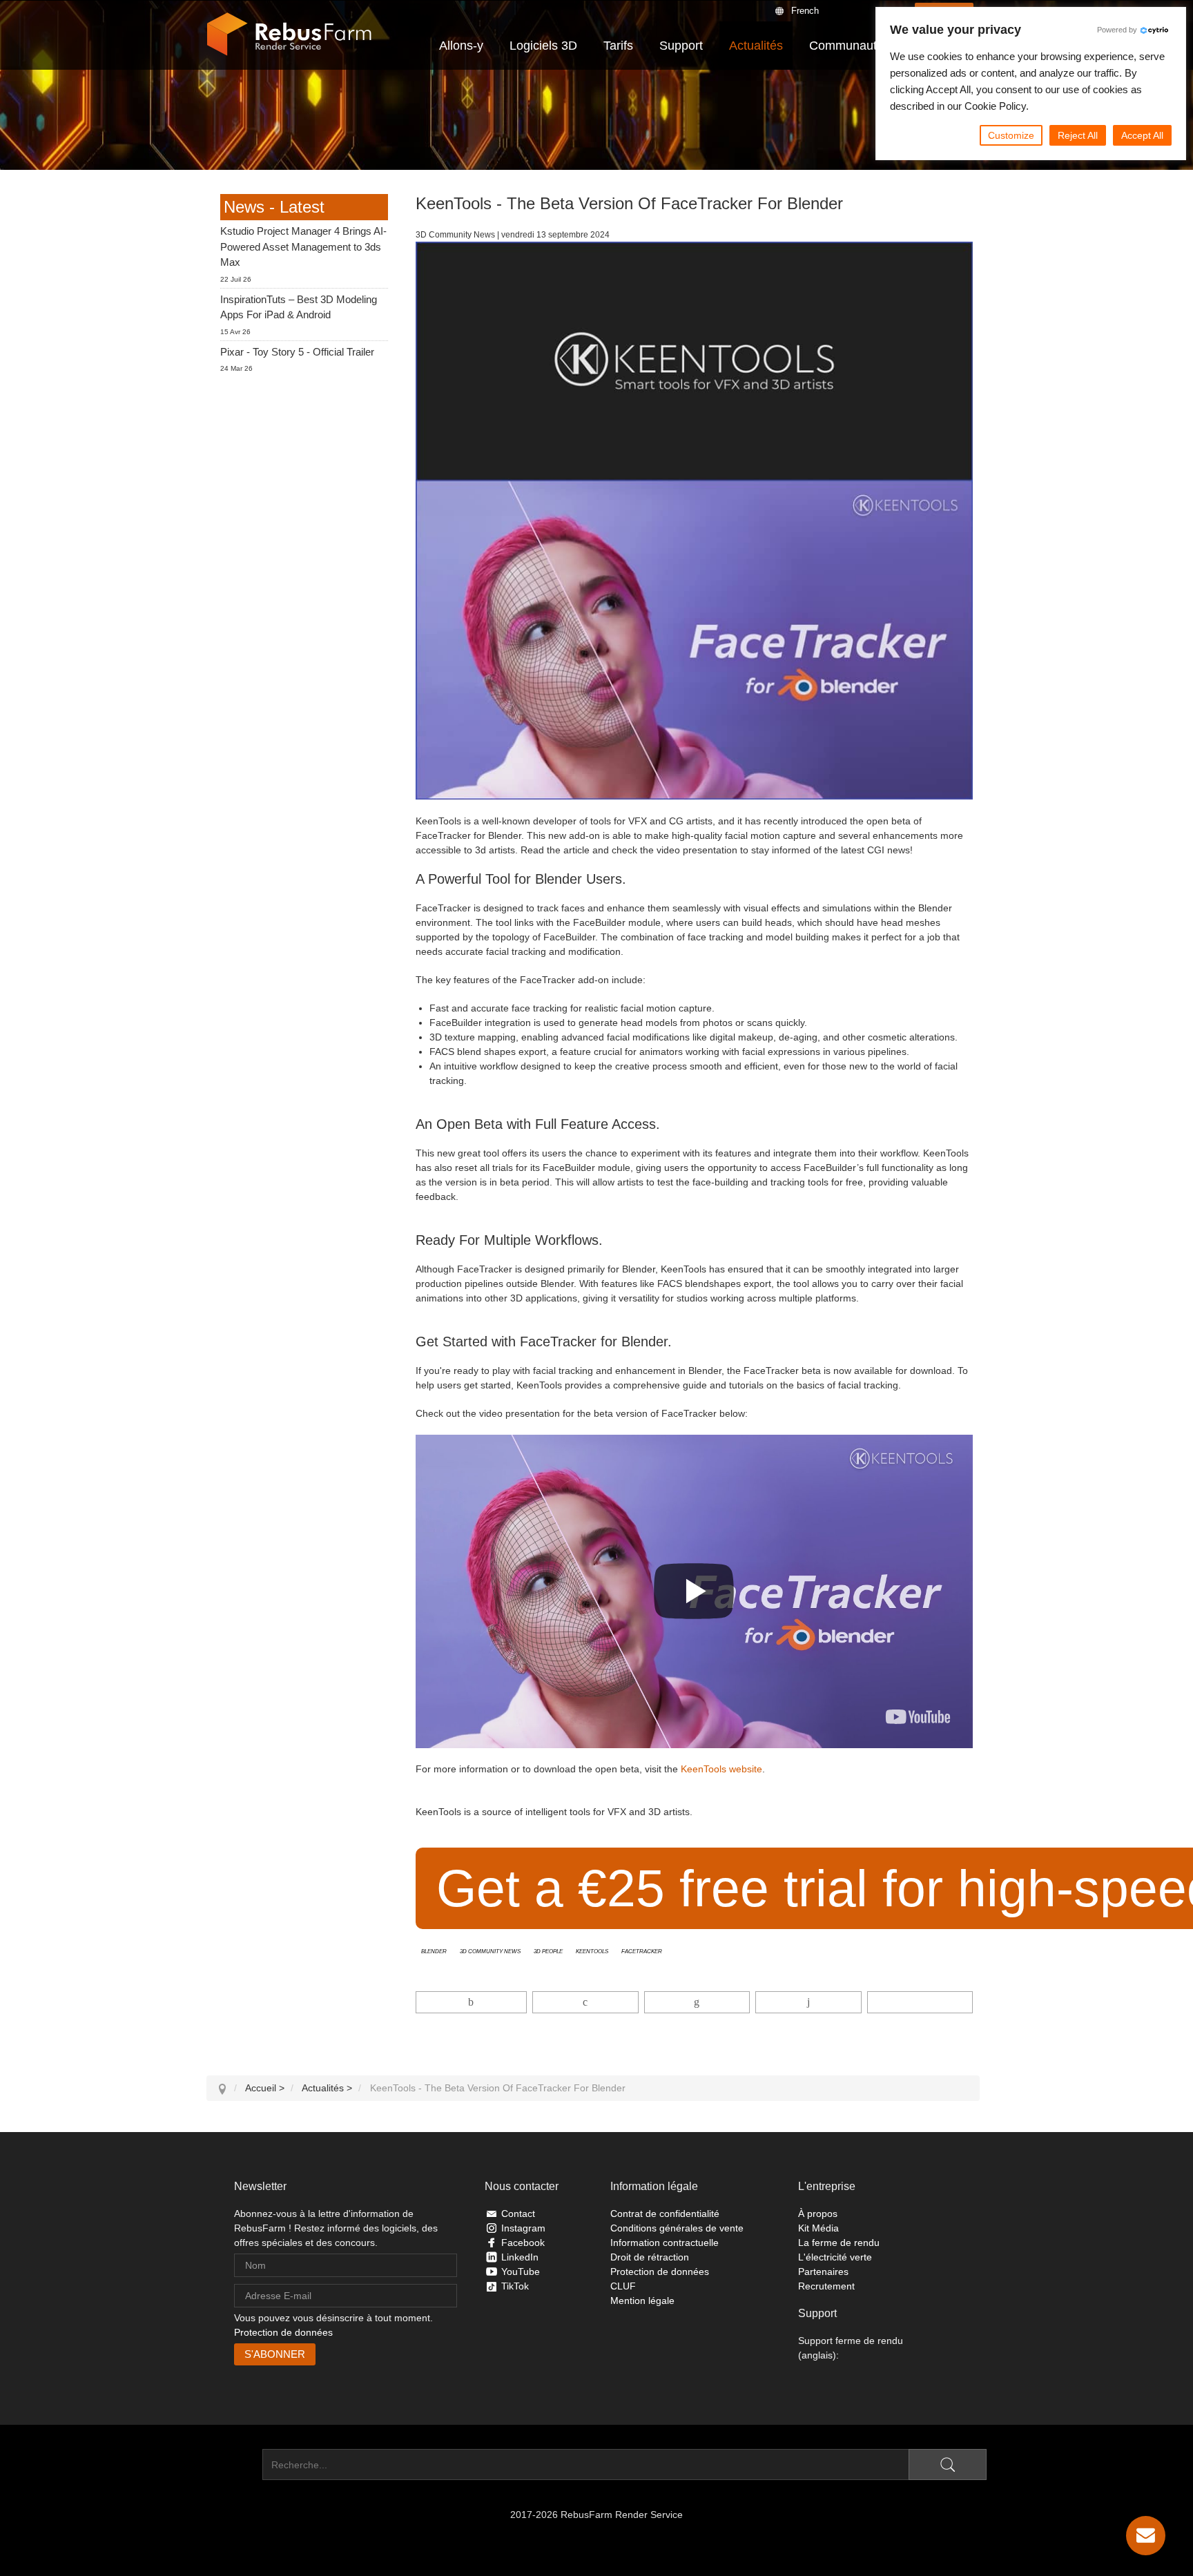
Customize (1011, 135)
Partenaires (823, 2272)
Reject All (1078, 135)
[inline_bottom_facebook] (472, 2002)
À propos (818, 2214)
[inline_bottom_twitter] (585, 2002)
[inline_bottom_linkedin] (697, 2002)
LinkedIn (520, 2257)
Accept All (1142, 135)
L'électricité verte (835, 2257)
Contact (518, 2214)
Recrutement (826, 2286)
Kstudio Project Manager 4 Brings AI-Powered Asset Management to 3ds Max (303, 246)
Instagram (523, 2228)
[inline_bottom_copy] (920, 2002)
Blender (434, 1950)
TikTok (515, 2286)
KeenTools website (721, 1769)
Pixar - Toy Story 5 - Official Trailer (297, 352)
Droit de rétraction (650, 2257)
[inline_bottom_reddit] (808, 2002)
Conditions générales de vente (677, 2228)
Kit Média (818, 2228)
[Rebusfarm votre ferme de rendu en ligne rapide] (289, 35)
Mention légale (642, 2301)
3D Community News (490, 1950)
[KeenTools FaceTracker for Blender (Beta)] (918, 1717)
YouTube (521, 2272)
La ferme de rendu (839, 2243)
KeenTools (592, 1950)
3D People (548, 1950)
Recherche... (234, 2465)
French (805, 11)
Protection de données (283, 2332)
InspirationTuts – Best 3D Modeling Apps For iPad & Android (299, 307)
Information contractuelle (665, 2243)
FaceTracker (642, 1950)
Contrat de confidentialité (665, 2214)
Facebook (523, 2243)
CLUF (623, 2286)
